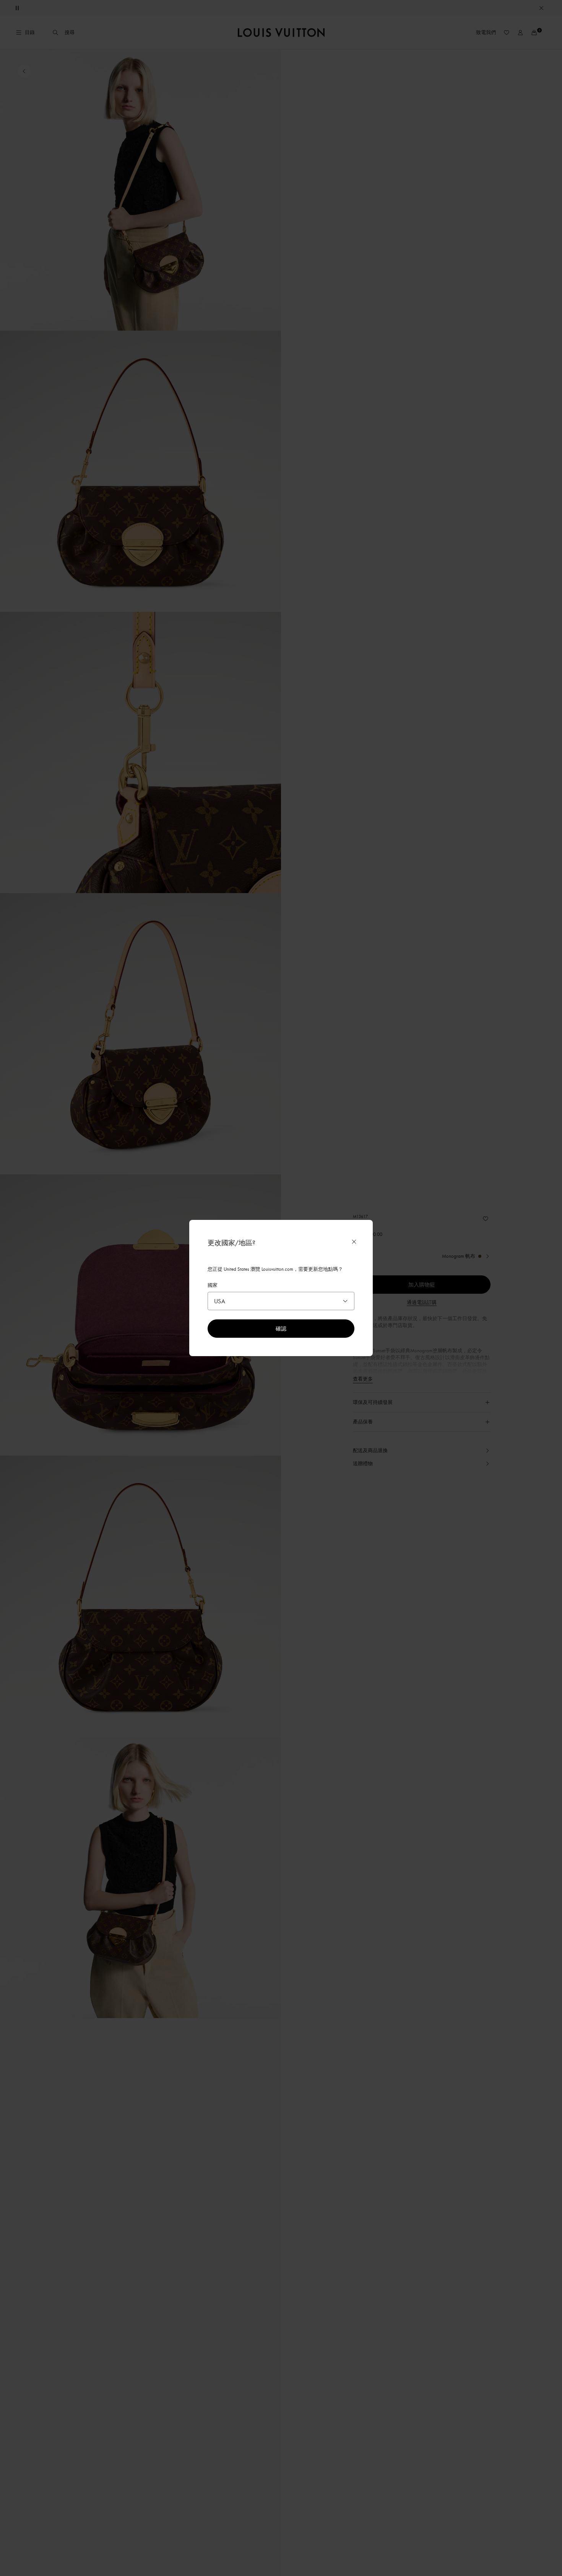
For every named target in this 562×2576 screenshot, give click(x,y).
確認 (281, 1328)
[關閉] (354, 1242)
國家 (213, 1285)
